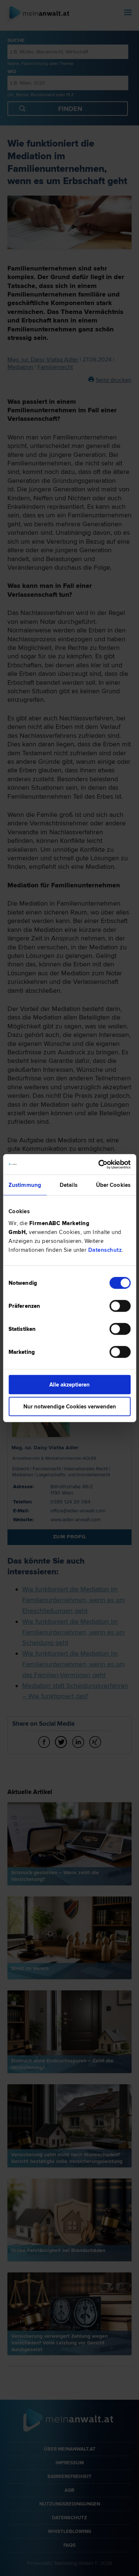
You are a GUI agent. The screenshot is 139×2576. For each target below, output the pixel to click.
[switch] (120, 1306)
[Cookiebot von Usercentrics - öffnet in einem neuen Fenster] (99, 1164)
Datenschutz (105, 1250)
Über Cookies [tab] (113, 1185)
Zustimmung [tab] (25, 1185)
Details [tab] (69, 1185)
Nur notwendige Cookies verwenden (70, 1407)
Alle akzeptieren (69, 1384)
